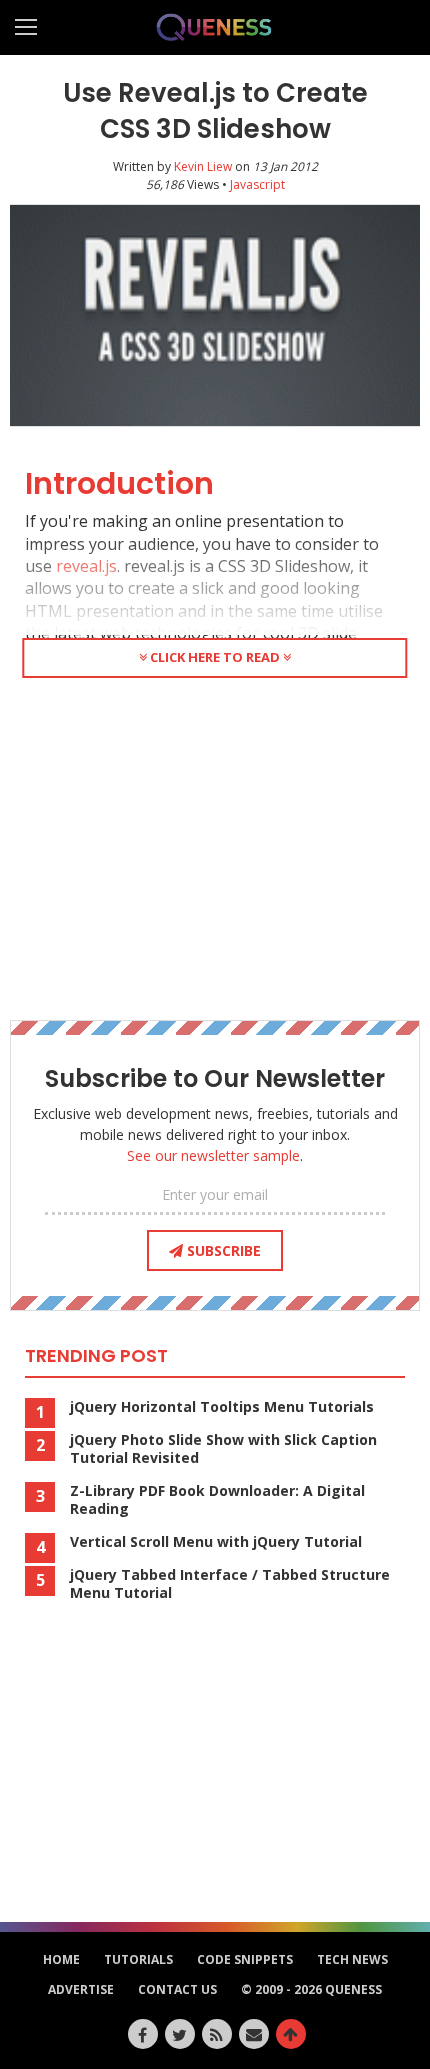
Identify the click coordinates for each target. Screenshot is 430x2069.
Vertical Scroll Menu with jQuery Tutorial (216, 1542)
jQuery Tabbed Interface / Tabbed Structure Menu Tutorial (230, 1584)
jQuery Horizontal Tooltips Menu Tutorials (222, 1407)
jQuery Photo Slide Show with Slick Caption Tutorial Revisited (223, 1449)
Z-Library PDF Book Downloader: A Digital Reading (217, 1500)
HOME (61, 1959)
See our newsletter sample (213, 1155)
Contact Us (177, 1989)
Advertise (81, 1989)
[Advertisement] (215, 845)
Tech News (352, 1959)
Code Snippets (245, 1959)
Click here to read (215, 657)
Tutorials (138, 1959)
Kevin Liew (203, 166)
